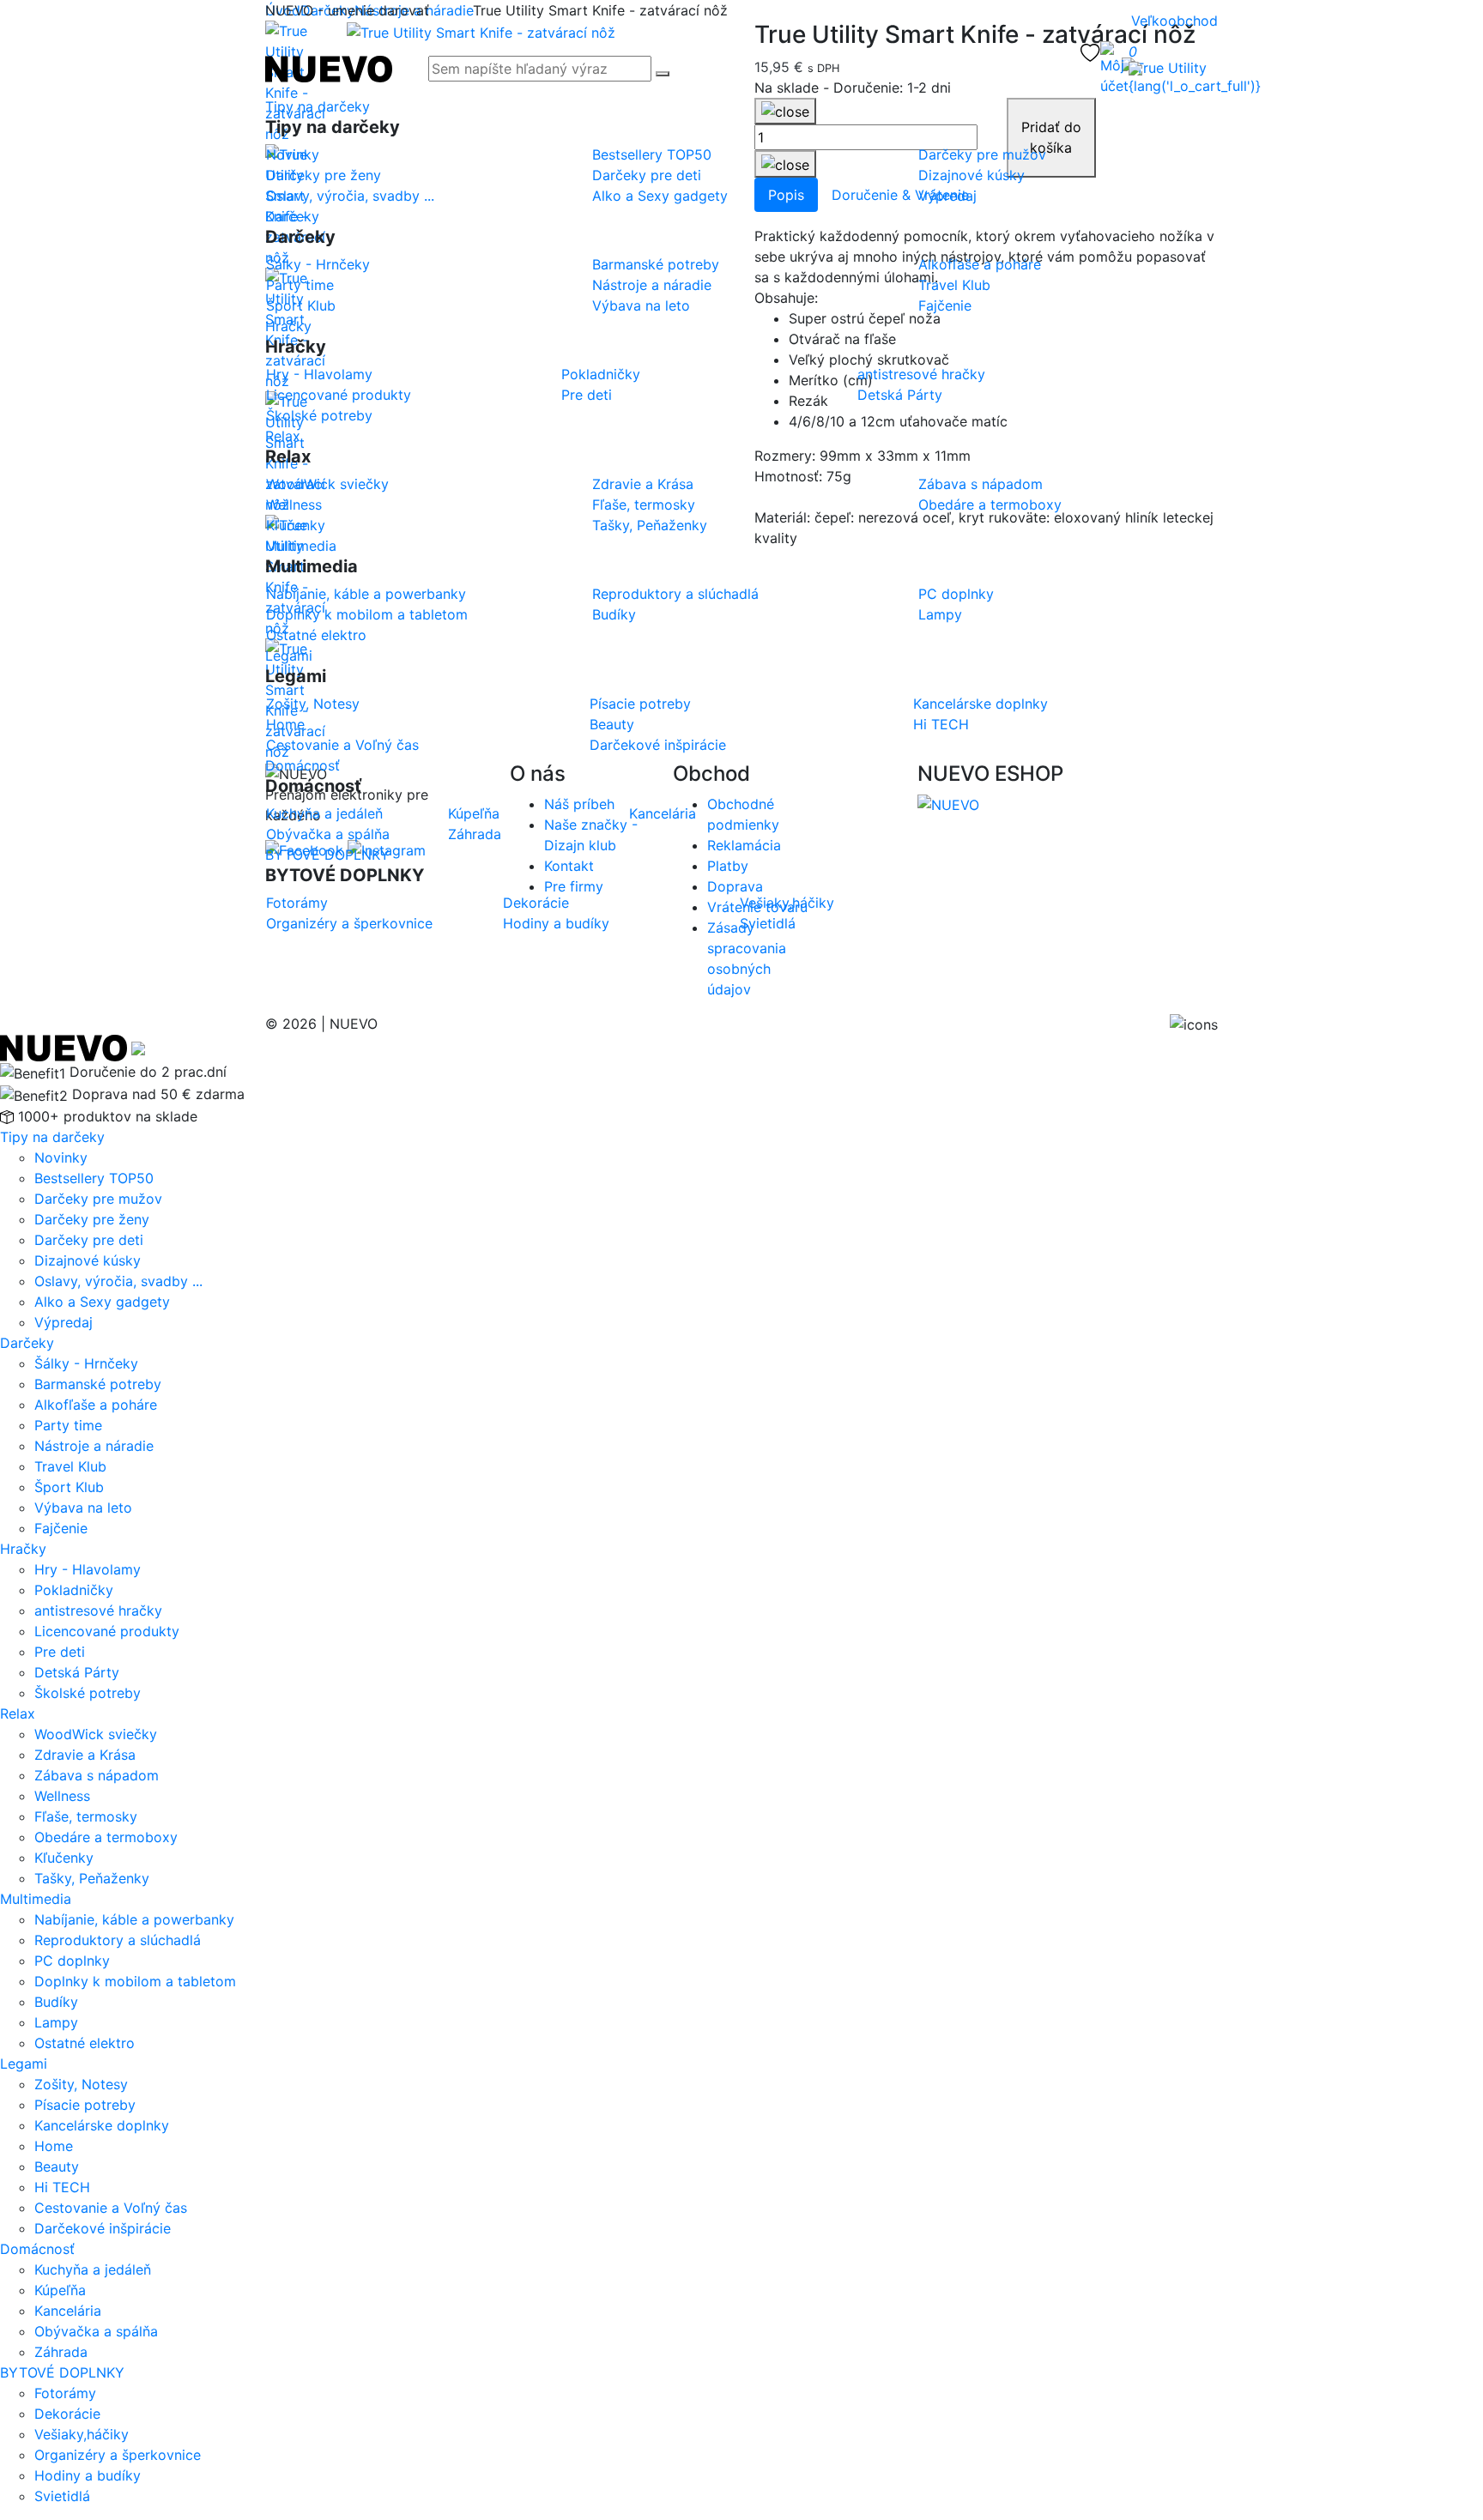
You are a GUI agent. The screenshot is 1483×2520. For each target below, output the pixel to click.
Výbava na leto (83, 1508)
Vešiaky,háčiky (82, 2434)
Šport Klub (69, 1487)
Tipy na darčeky (318, 106)
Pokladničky (74, 1590)
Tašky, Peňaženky (92, 1878)
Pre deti (60, 1652)
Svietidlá (62, 2496)
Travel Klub (70, 1466)
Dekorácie (67, 2414)
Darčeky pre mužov (98, 1199)
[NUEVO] (329, 67)
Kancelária (68, 2311)
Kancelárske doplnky (102, 2125)
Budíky (56, 2002)
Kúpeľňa (60, 2290)
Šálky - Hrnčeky (86, 1363)
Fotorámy (65, 2393)
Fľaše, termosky (86, 1816)
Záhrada (61, 2352)
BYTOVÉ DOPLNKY (327, 855)
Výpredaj (64, 1322)
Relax (283, 436)
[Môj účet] (1114, 69)
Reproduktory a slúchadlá (118, 1940)
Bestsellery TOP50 (94, 1178)
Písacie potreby (85, 2105)
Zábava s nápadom (97, 1775)
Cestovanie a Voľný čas (111, 2208)
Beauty (57, 2166)
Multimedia (301, 546)
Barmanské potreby (98, 1384)
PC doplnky (72, 1961)
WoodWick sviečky (96, 1734)
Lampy (56, 2022)
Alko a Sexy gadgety (102, 1302)
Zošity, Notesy (81, 2084)
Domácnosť (303, 765)
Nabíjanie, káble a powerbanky (134, 1919)
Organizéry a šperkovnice (118, 2455)
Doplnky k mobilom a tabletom (135, 1981)
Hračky (288, 326)
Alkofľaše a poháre (96, 1405)
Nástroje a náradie (94, 1446)
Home (54, 2146)
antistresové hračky (98, 1611)
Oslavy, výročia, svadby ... (118, 1281)
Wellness (62, 1796)
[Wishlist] (1090, 51)
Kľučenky (64, 1858)
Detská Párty (77, 1672)
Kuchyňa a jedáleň (93, 2269)
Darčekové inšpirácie (103, 2228)
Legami (289, 656)
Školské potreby (88, 1693)
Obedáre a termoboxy (106, 1837)
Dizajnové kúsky (88, 1260)
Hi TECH (62, 2187)
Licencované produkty (107, 1631)
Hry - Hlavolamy (88, 1569)
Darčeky (292, 216)
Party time (68, 1425)
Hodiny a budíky (88, 2475)
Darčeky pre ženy (92, 1219)
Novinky (61, 1157)
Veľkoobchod (1174, 21)
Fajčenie (61, 1528)
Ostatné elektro (85, 2043)
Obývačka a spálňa (96, 2331)
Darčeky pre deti (89, 1240)
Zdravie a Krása (85, 1755)
